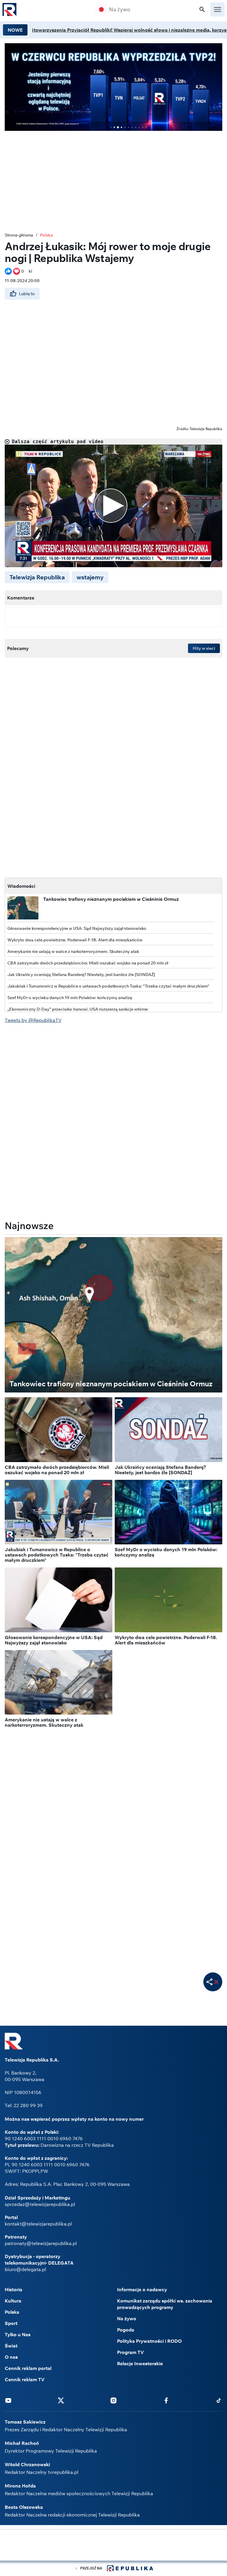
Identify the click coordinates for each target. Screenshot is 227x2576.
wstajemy (90, 577)
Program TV (130, 2352)
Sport (11, 2323)
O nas (11, 2357)
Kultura (13, 2301)
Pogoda (126, 2330)
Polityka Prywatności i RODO (149, 2341)
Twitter (61, 2400)
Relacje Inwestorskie (140, 2363)
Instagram (113, 2400)
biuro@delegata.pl (25, 2269)
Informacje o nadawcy (142, 2289)
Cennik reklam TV (25, 2379)
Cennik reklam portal (28, 2368)
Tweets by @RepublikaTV (33, 1020)
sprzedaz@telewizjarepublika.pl (40, 2204)
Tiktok (219, 2400)
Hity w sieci (204, 648)
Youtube (8, 2400)
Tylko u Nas (18, 2334)
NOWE (15, 30)
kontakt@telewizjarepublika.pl (38, 2224)
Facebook (166, 2400)
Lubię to (27, 294)
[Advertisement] (113, 2546)
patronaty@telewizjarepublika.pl (41, 2243)
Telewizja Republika (37, 577)
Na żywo (120, 9)
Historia (13, 2289)
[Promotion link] (113, 87)
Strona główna (19, 235)
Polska (46, 235)
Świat (11, 2346)
